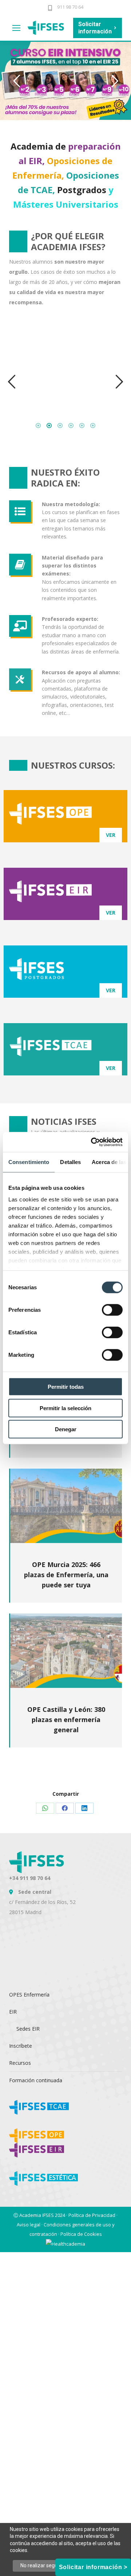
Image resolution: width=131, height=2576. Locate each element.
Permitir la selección (65, 1408)
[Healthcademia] (65, 2243)
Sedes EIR (28, 2029)
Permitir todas (66, 1387)
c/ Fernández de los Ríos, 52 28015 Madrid (42, 1902)
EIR (13, 2012)
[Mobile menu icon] (16, 28)
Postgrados (82, 190)
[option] (65, 378)
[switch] (112, 1310)
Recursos (20, 2063)
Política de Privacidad (92, 2215)
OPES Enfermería (29, 1995)
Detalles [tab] (70, 1162)
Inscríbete (21, 2046)
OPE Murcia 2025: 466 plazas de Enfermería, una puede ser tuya (66, 1575)
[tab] (38, 424)
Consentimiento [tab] (29, 1162)
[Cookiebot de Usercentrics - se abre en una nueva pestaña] (92, 1142)
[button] (12, 382)
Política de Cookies (81, 2234)
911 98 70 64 (70, 7)
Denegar (66, 1429)
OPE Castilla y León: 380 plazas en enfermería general (66, 1720)
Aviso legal (29, 2225)
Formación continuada (36, 2080)
